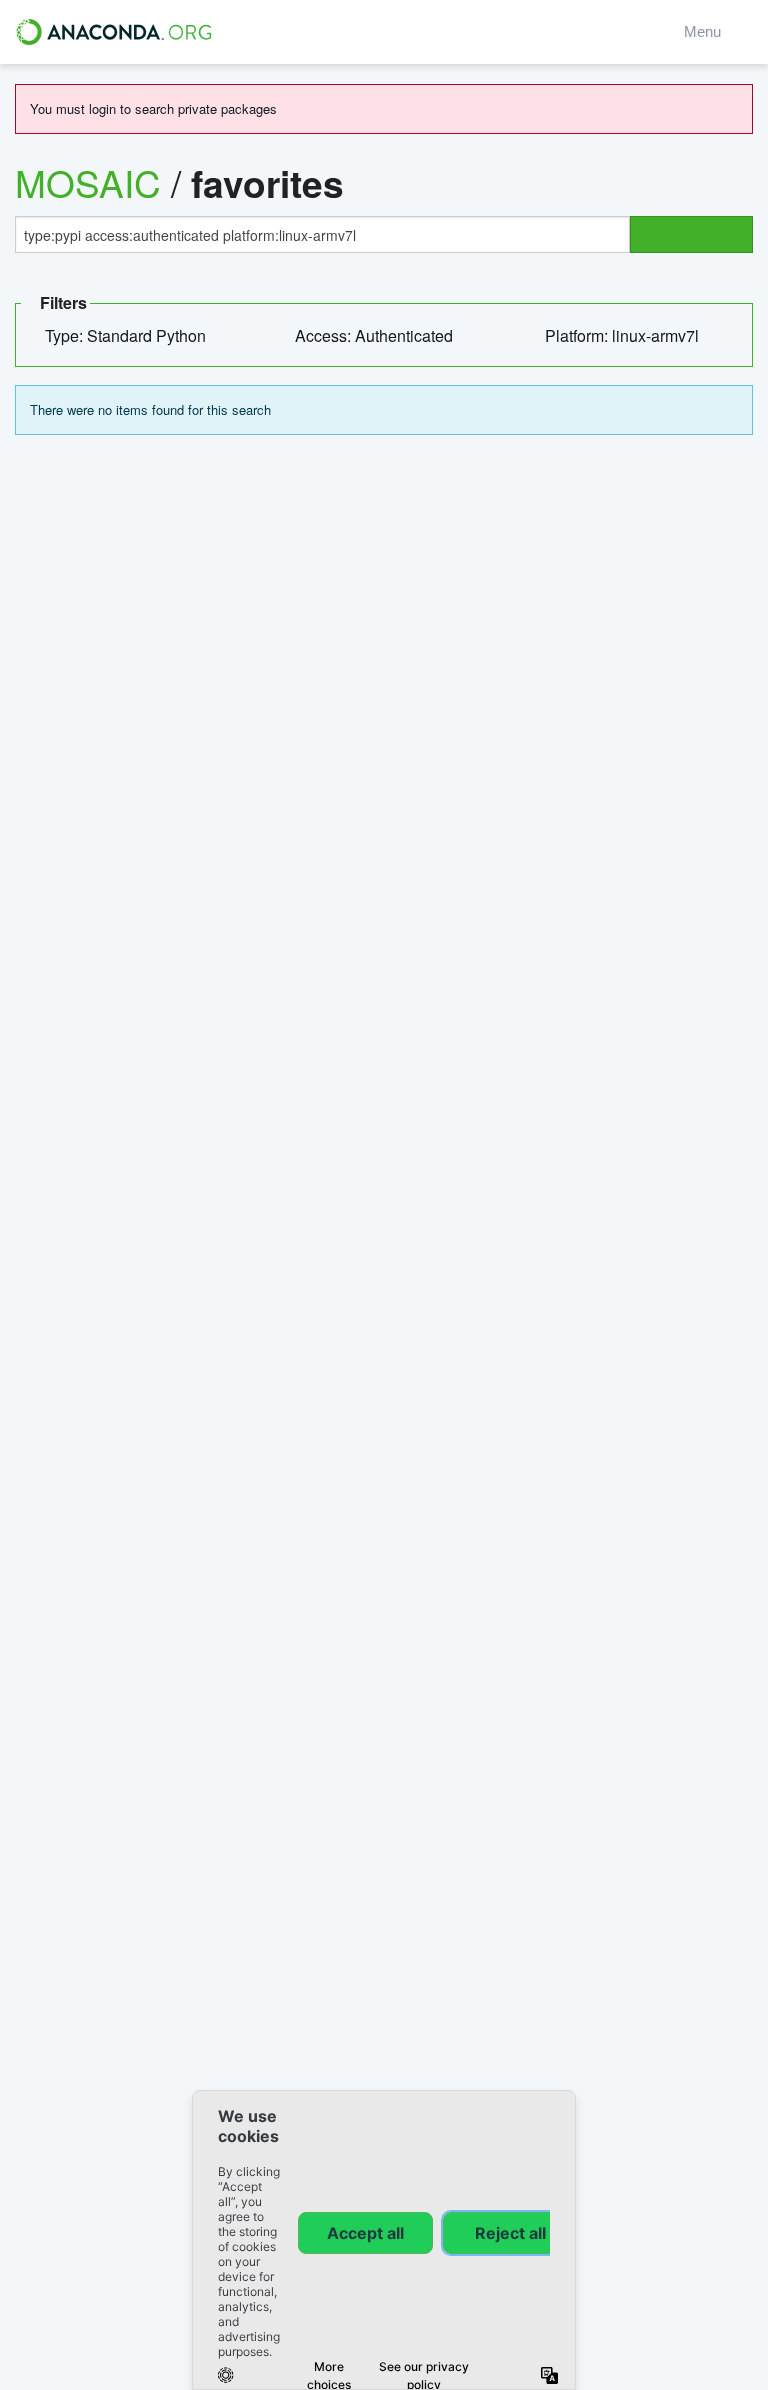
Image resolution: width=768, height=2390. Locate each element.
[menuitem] (133, 336)
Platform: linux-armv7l (624, 335)
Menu (706, 31)
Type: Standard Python (127, 335)
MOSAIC (88, 183)
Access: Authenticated (376, 335)
